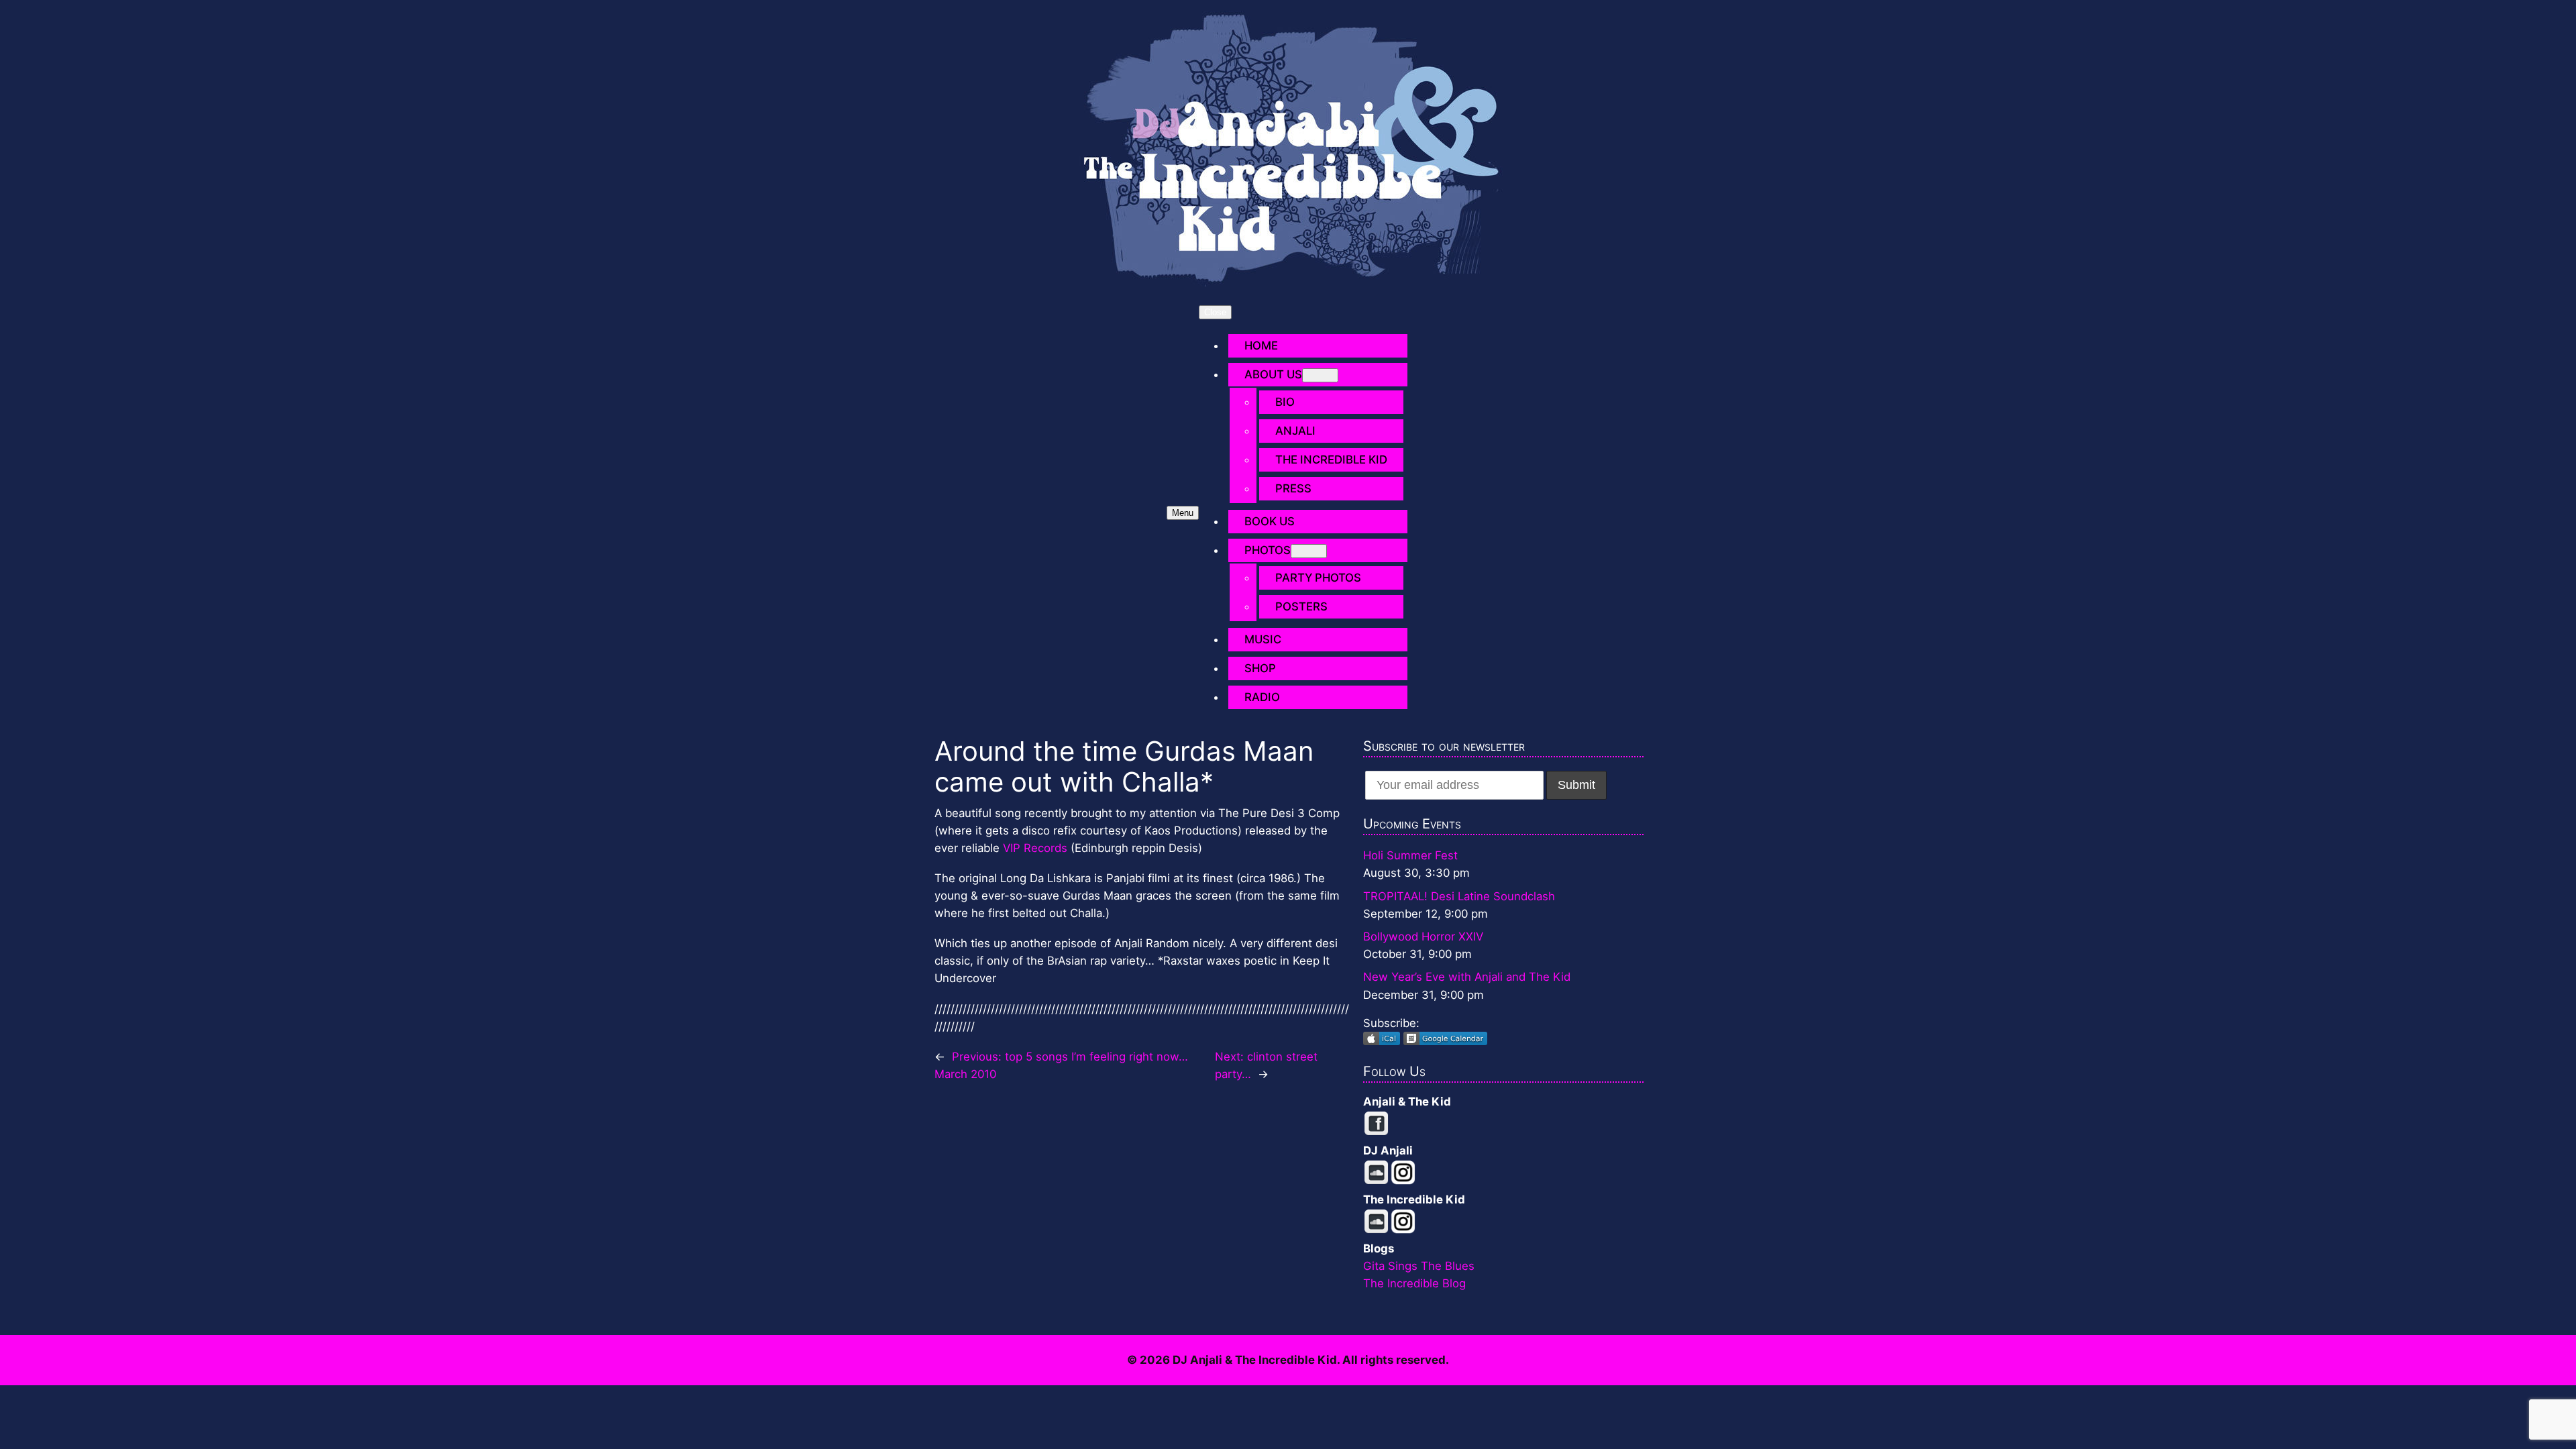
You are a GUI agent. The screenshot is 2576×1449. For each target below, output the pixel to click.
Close (1215, 312)
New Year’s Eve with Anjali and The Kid (1467, 977)
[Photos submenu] (1309, 551)
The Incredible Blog (1414, 1283)
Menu (1183, 513)
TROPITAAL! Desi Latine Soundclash (1459, 896)
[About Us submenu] (1320, 375)
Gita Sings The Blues (1419, 1266)
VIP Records (1035, 848)
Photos (1268, 550)
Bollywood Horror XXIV (1423, 936)
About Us (1273, 374)
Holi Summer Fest (1410, 855)
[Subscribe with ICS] (1383, 1041)
